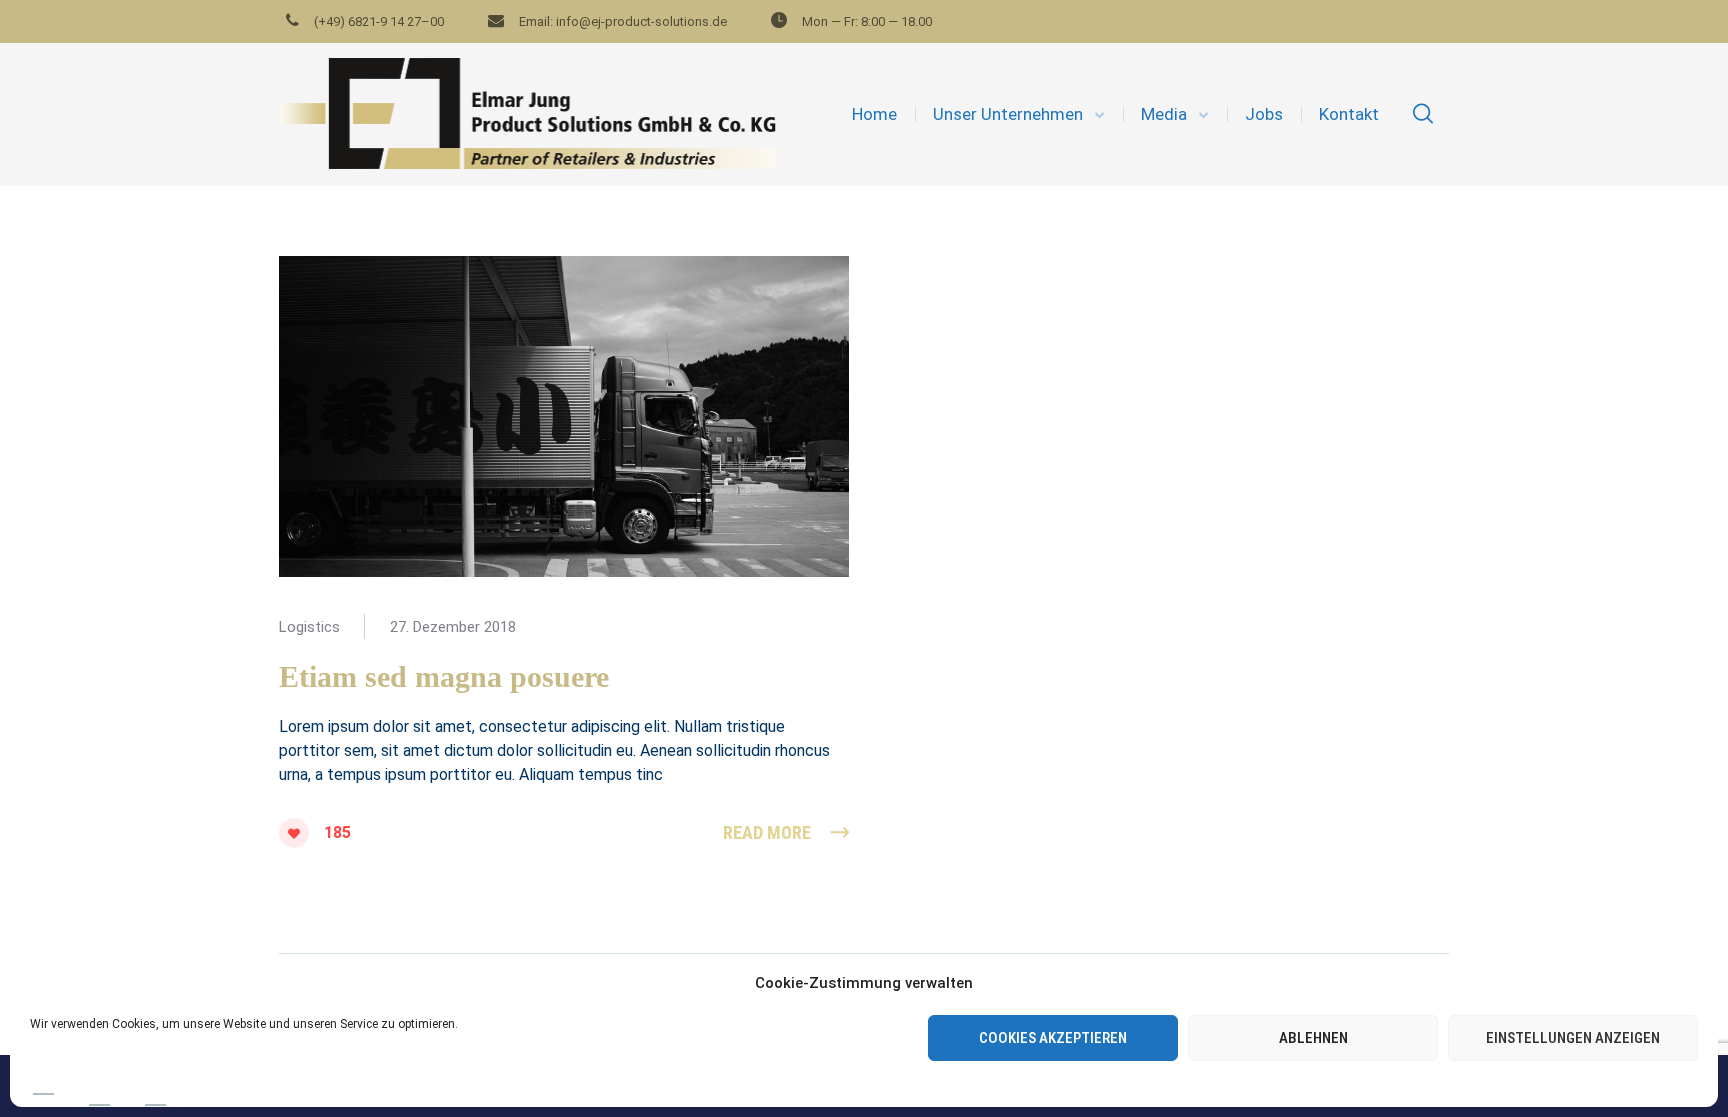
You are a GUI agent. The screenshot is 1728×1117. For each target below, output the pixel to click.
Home (874, 114)
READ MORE (767, 832)
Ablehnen (1313, 1038)
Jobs (1264, 114)
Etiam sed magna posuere (444, 676)
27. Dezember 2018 (453, 627)
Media (1164, 114)
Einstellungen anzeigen (1573, 1038)
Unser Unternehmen (1008, 114)
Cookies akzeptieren (1053, 1038)
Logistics (309, 627)
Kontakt (1349, 114)
